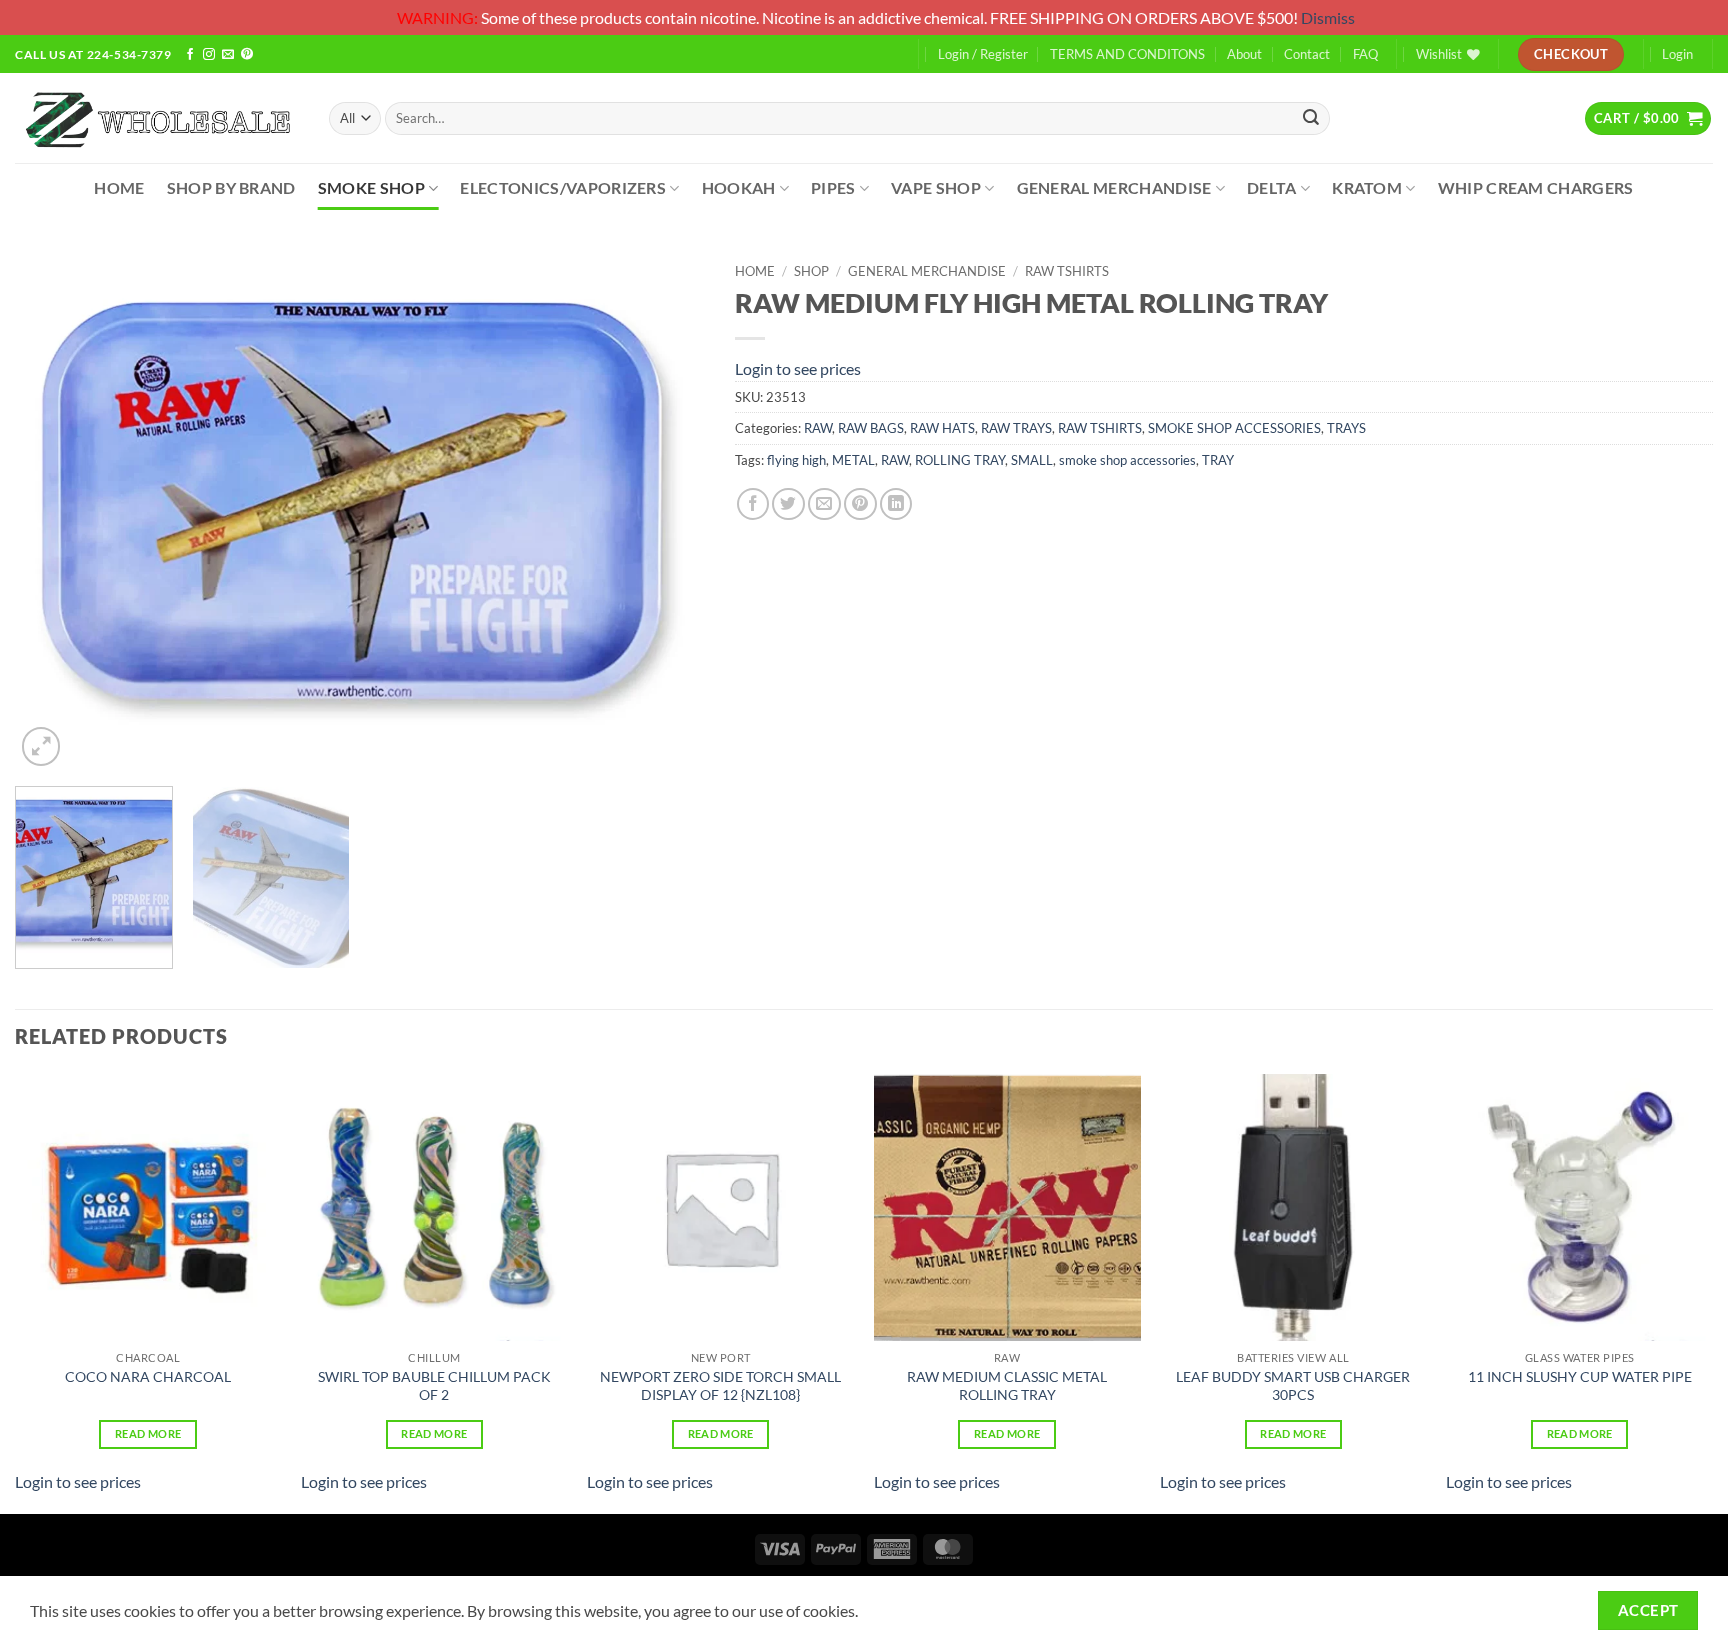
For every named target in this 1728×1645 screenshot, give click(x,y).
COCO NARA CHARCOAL (148, 1376)
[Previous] (54, 511)
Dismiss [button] (1328, 17)
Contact (1307, 54)
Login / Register (983, 54)
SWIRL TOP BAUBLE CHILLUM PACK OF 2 (434, 1386)
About (1244, 54)
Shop (811, 271)
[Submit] (1312, 118)
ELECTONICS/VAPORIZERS (563, 187)
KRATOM (1367, 187)
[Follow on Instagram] (209, 55)
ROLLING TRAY (960, 460)
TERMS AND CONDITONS (1127, 54)
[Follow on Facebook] (190, 55)
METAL (853, 460)
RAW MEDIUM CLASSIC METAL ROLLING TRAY (1007, 1386)
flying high (796, 460)
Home (755, 271)
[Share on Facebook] (753, 504)
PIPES (833, 187)
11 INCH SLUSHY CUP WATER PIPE (1580, 1376)
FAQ (1365, 54)
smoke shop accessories (1127, 460)
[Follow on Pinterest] (247, 55)
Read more (148, 1433)
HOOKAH (739, 187)
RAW (818, 428)
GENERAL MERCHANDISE (1114, 187)
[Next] (666, 511)
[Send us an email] (228, 55)
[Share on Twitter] (788, 504)
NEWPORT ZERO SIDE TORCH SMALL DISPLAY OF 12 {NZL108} (720, 1386)
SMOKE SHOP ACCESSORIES (1234, 428)
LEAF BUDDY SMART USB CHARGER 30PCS (1293, 1386)
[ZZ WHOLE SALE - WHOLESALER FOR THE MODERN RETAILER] (157, 118)
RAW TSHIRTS (1067, 271)
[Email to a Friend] (824, 504)
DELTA (1272, 187)
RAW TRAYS (1016, 428)
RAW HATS (942, 428)
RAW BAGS (871, 428)
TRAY (1218, 460)
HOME (119, 187)
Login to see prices (798, 368)
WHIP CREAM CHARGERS (1536, 187)
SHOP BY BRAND (231, 187)
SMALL (1032, 460)
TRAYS (1346, 428)
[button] (1648, 118)
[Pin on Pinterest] (860, 504)
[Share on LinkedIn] (896, 504)
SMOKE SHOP (371, 187)
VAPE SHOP (936, 187)
